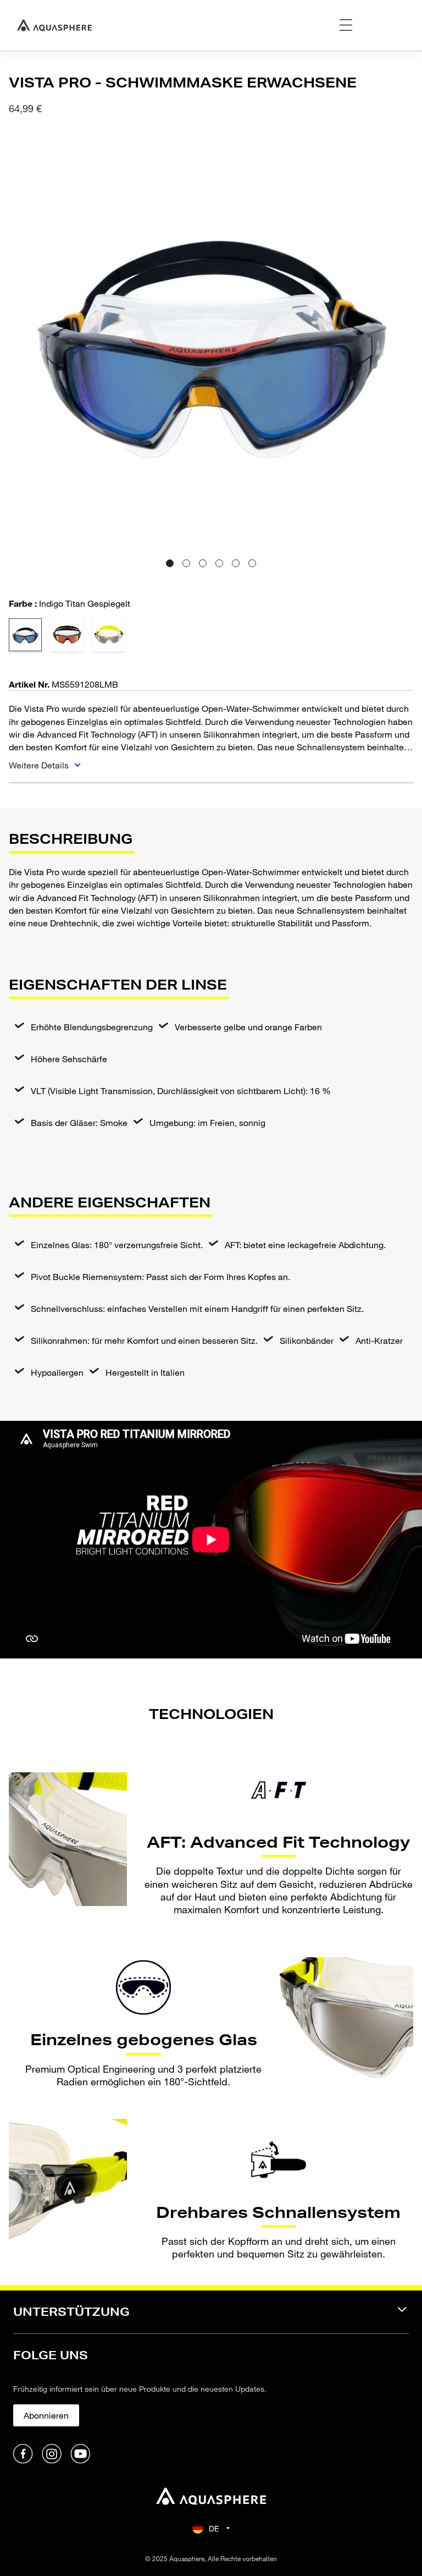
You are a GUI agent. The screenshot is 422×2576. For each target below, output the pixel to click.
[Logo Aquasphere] (54, 25)
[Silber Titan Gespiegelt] (109, 635)
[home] (211, 2498)
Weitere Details (40, 765)
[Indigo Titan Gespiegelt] (25, 635)
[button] (170, 563)
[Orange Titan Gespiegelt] (67, 635)
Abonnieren (46, 2415)
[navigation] (211, 2319)
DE (214, 2528)
